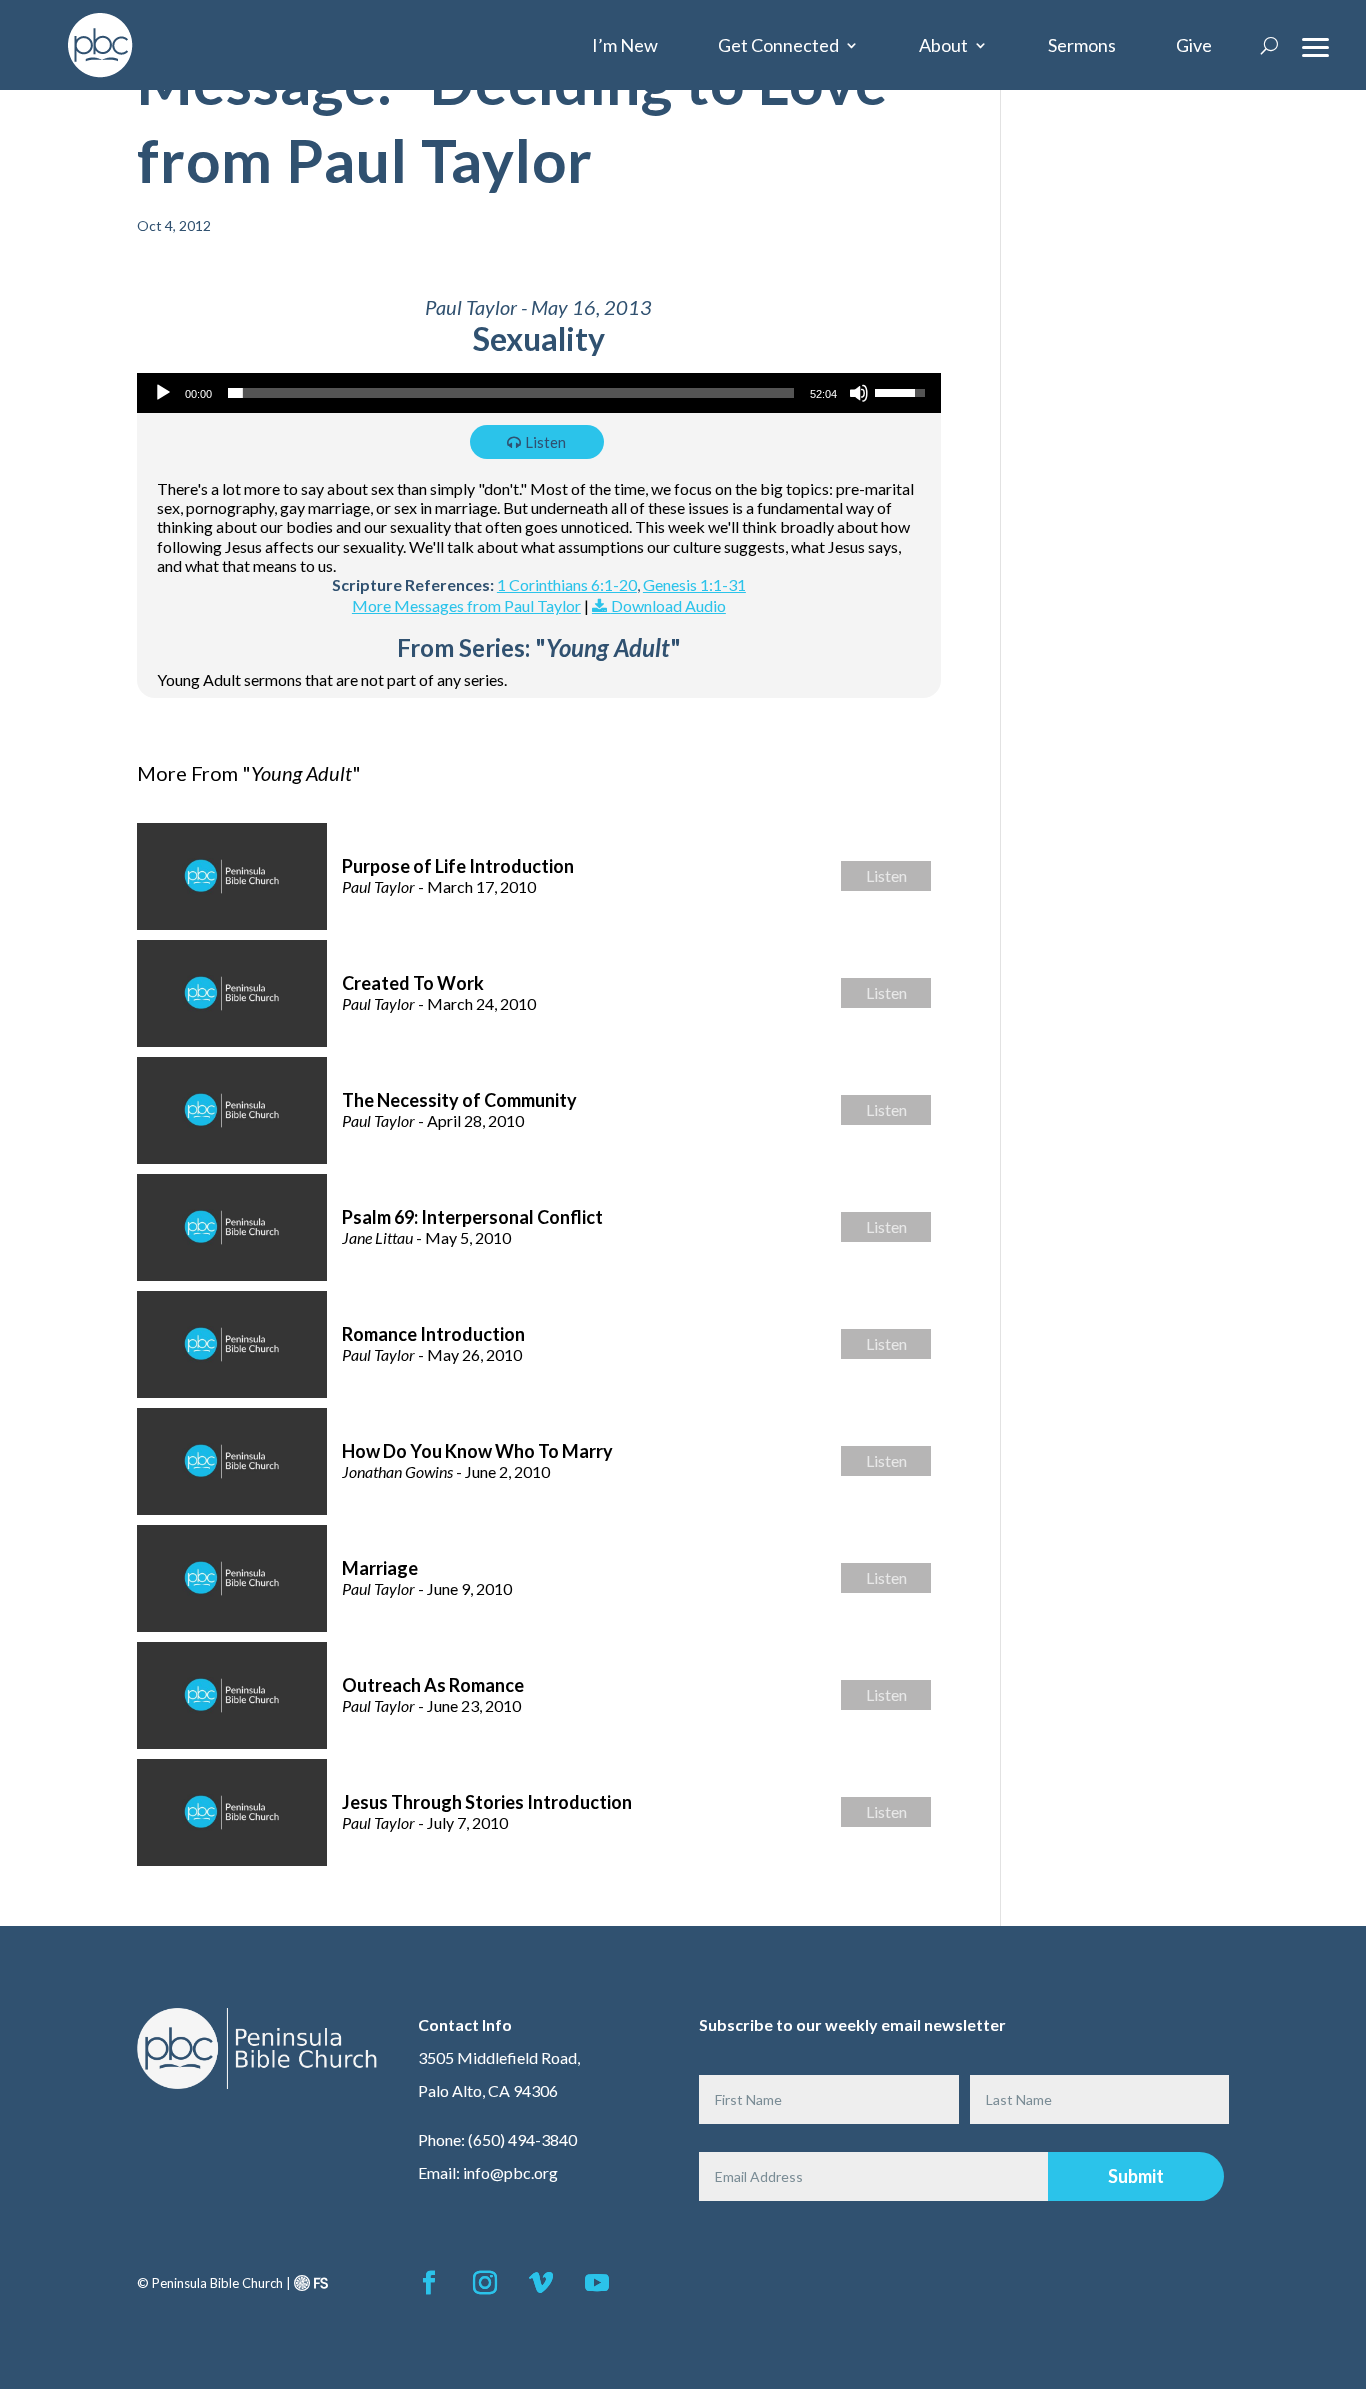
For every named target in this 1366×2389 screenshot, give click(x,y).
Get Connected (778, 45)
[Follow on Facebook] (429, 2283)
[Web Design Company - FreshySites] (311, 2283)
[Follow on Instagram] (485, 2283)
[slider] (511, 393)
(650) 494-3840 (522, 2139)
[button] (1316, 45)
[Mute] (859, 393)
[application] (539, 393)
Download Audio (668, 605)
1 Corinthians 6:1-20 (567, 584)
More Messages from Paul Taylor (466, 605)
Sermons (1082, 45)
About (943, 45)
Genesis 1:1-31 (694, 584)
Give (1194, 45)
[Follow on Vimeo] (541, 2283)
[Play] (163, 393)
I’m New (625, 45)
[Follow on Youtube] (597, 2283)
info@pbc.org (510, 2172)
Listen (545, 442)
